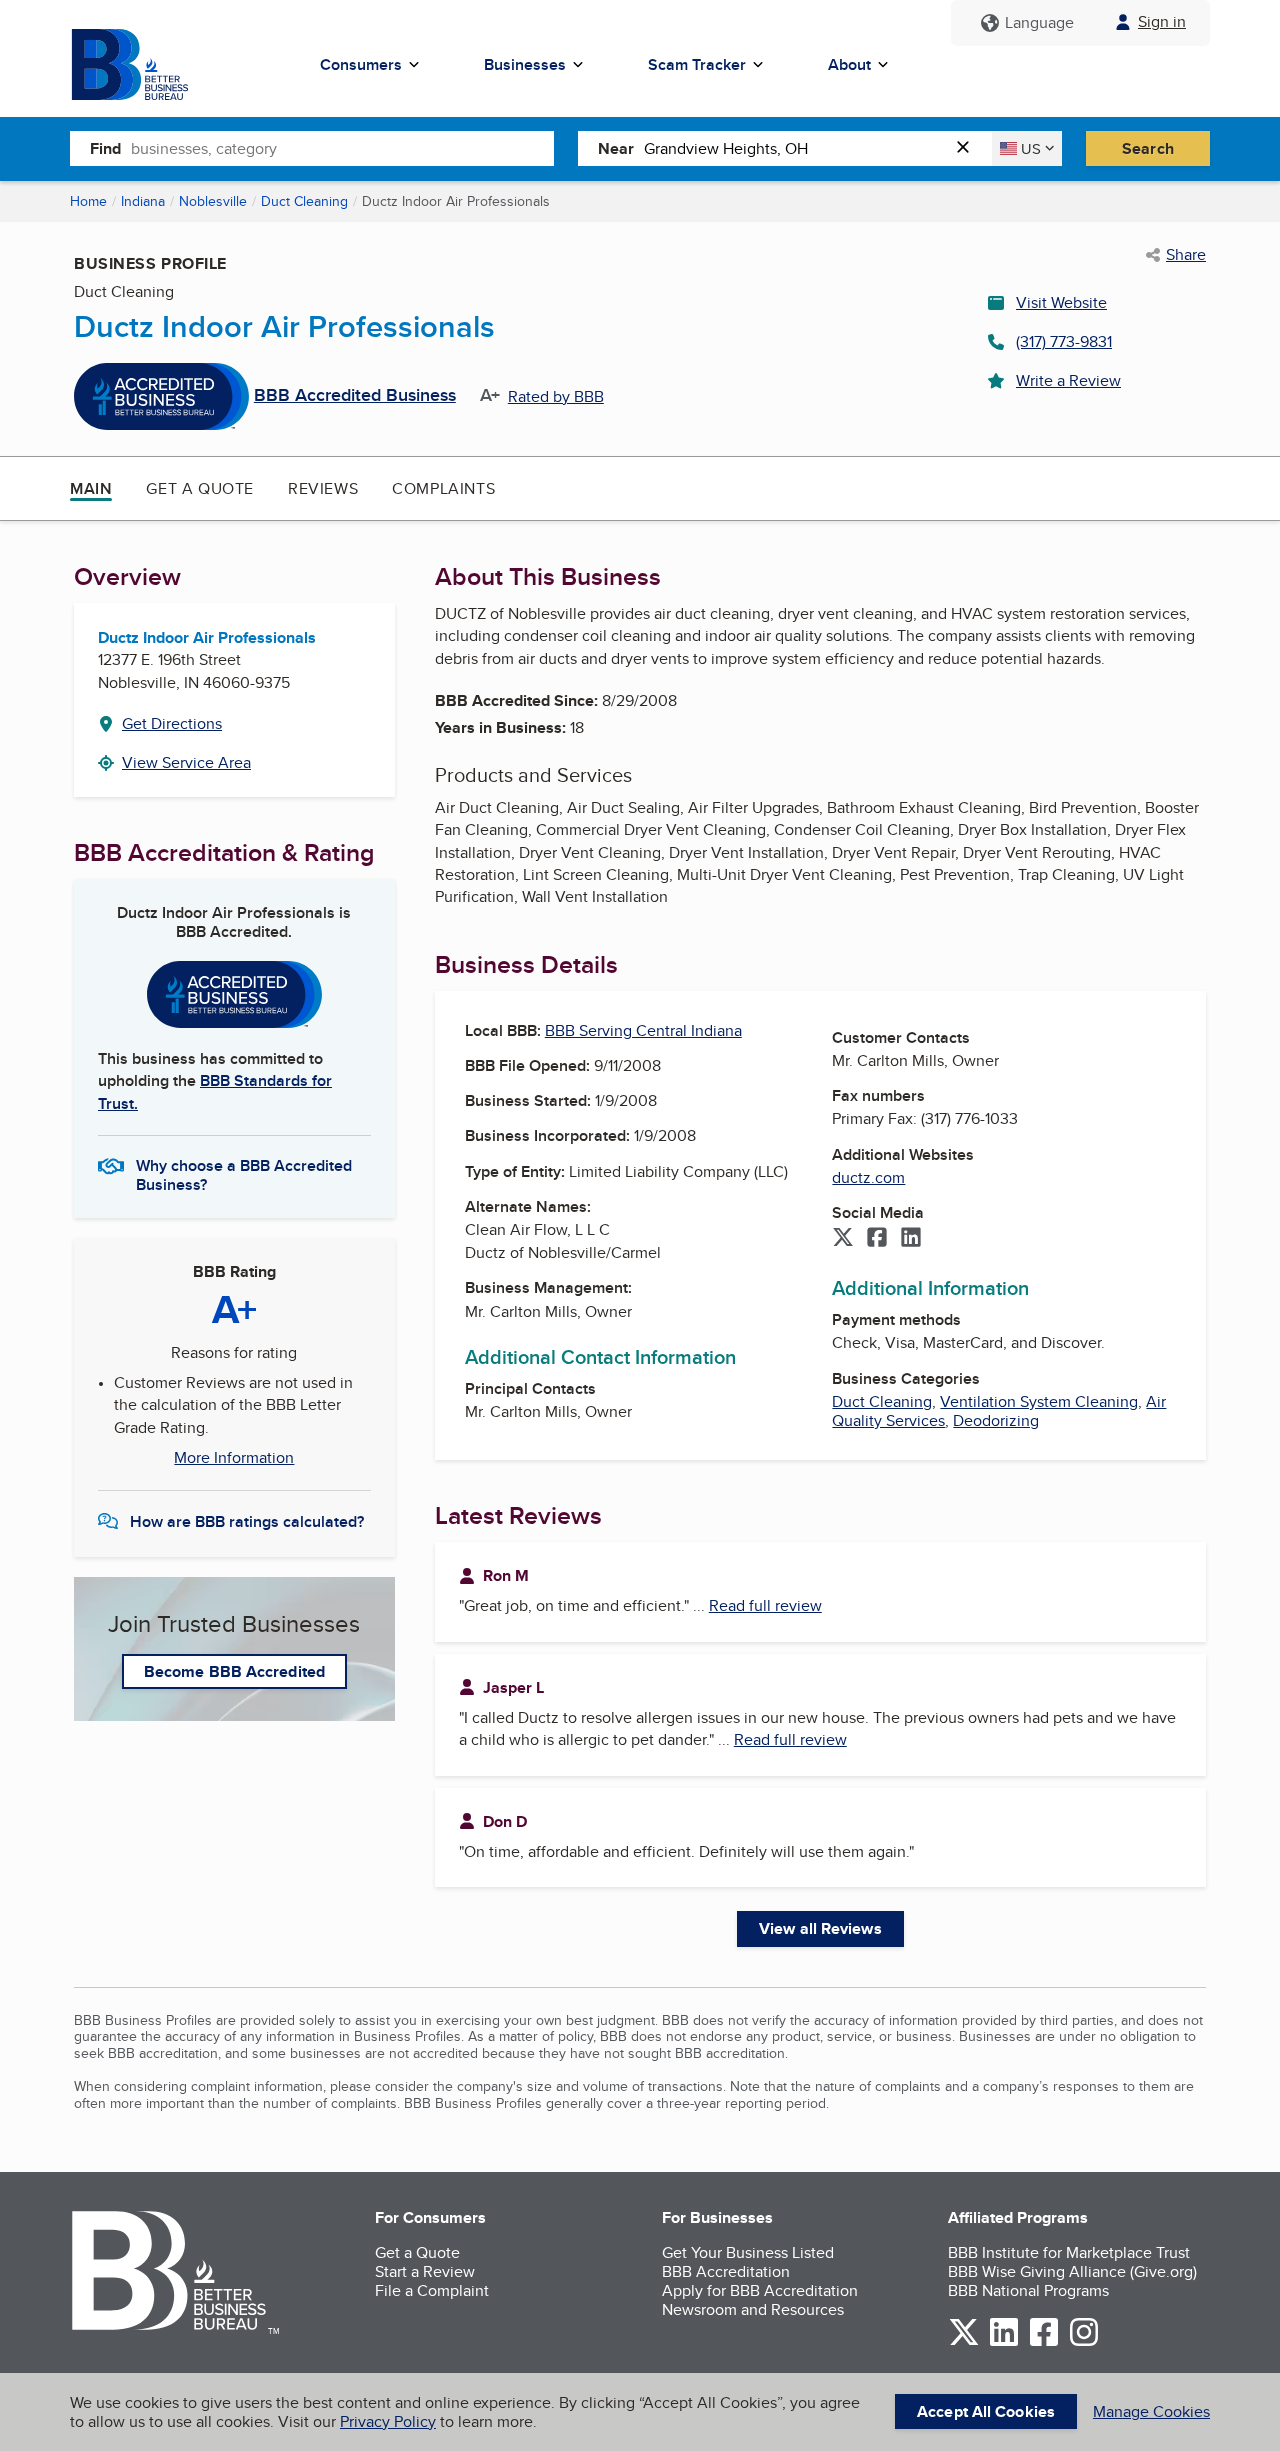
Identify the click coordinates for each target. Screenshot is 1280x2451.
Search (1148, 148)
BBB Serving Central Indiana (643, 1030)
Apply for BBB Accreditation (760, 2290)
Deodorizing (996, 1420)
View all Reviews (820, 1928)
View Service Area (186, 762)
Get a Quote (200, 488)
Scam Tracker (697, 64)
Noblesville (213, 201)
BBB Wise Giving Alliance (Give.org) (1072, 2271)
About (849, 64)
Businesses (525, 64)
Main (91, 488)
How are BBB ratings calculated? (247, 1521)
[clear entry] (969, 148)
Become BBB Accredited (234, 1671)
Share (1186, 255)
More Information (234, 1458)
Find (105, 148)
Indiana (143, 201)
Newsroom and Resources (753, 2309)
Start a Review (425, 2271)
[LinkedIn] (911, 1239)
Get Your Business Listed (748, 2252)
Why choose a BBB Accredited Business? (244, 1174)
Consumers (361, 64)
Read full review (765, 1605)
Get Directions (172, 723)
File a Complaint (432, 2290)
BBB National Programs (1028, 2290)
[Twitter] (843, 1239)
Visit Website (1061, 302)
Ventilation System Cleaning (1039, 1401)
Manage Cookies (1151, 2411)
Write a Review (1068, 380)
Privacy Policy (388, 2421)
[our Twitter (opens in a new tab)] (964, 2342)
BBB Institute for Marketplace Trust (1069, 2252)
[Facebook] (877, 1239)
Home (88, 201)
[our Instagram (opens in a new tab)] (1084, 2342)
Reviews (323, 488)
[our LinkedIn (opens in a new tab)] (1004, 2342)
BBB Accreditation (726, 2271)
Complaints (443, 488)
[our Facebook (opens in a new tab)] (1044, 2342)
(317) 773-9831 (1064, 341)
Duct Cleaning (304, 201)
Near (616, 148)
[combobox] (342, 148)
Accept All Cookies (986, 2411)
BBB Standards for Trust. (215, 1091)
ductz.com (868, 1177)
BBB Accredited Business (355, 396)
